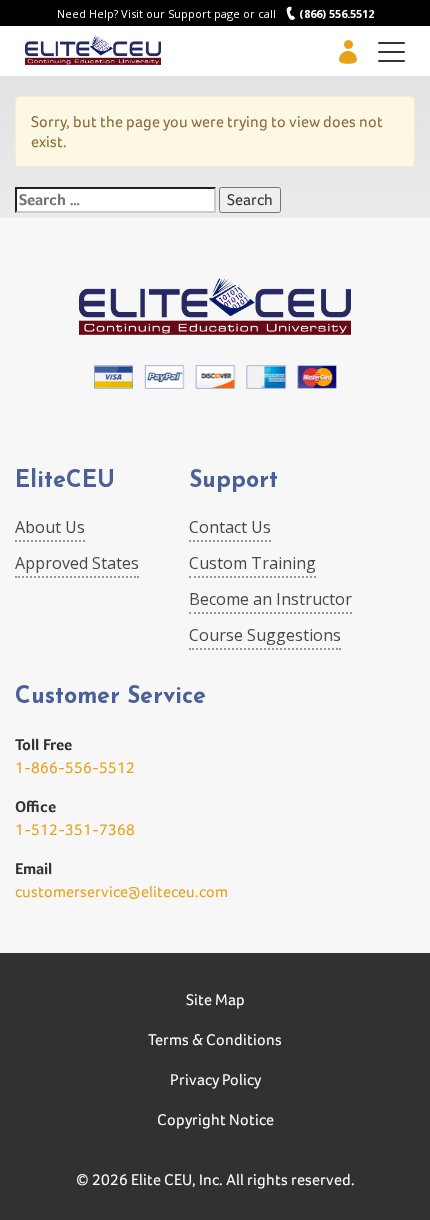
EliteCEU (65, 481)
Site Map (215, 999)
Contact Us (230, 527)
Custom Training (252, 563)
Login (347, 51)
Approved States (77, 563)
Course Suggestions (265, 635)
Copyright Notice (215, 1119)
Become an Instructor (270, 599)
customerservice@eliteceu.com (121, 891)
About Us (50, 527)
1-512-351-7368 (75, 829)
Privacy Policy (215, 1079)
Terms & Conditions (215, 1039)
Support (233, 481)
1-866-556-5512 (75, 767)
